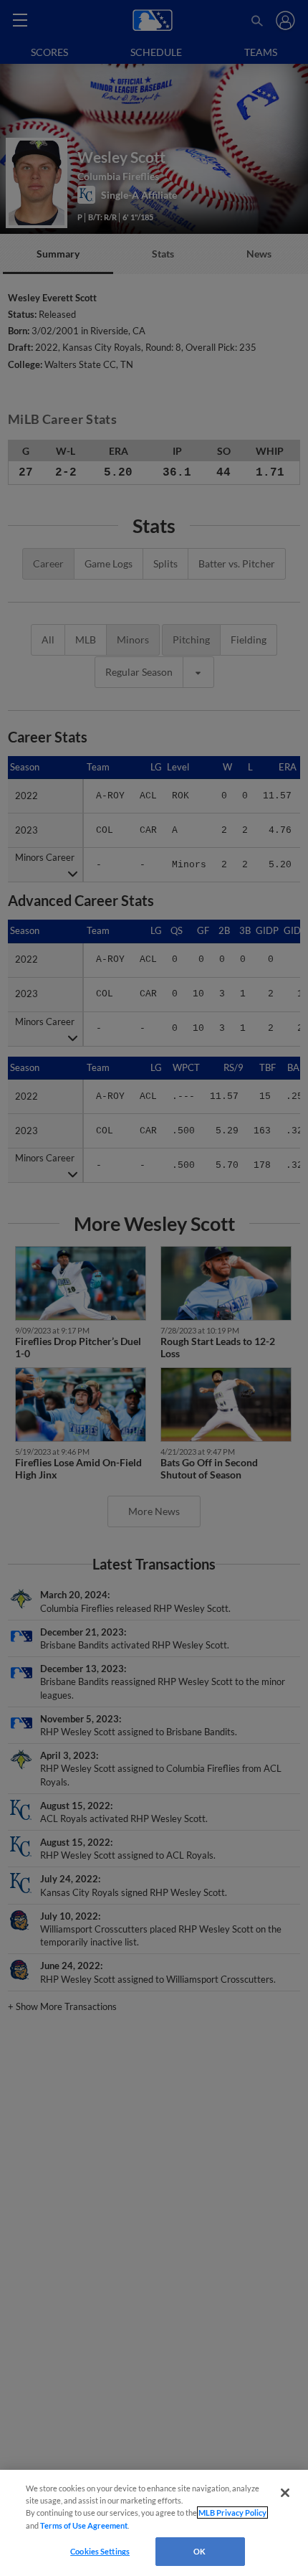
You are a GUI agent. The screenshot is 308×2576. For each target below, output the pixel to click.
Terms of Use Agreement (84, 2525)
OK (199, 2551)
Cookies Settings (100, 2551)
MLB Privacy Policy (232, 2513)
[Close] (285, 2493)
